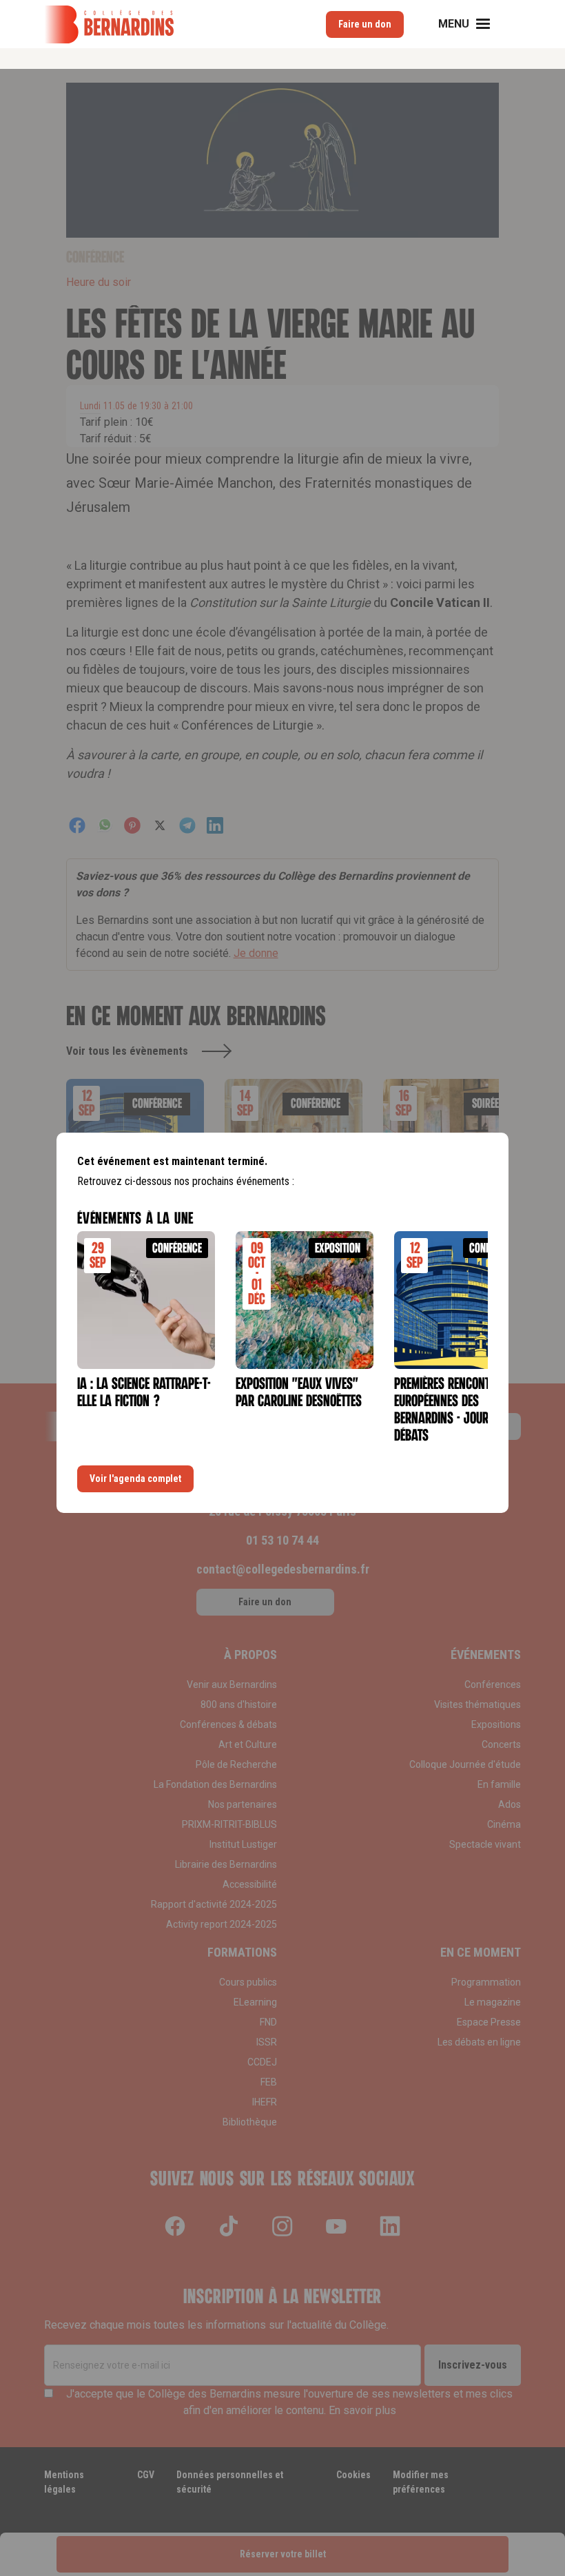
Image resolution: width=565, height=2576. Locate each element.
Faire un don (365, 24)
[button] (473, 24)
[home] (109, 24)
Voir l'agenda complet (135, 1478)
